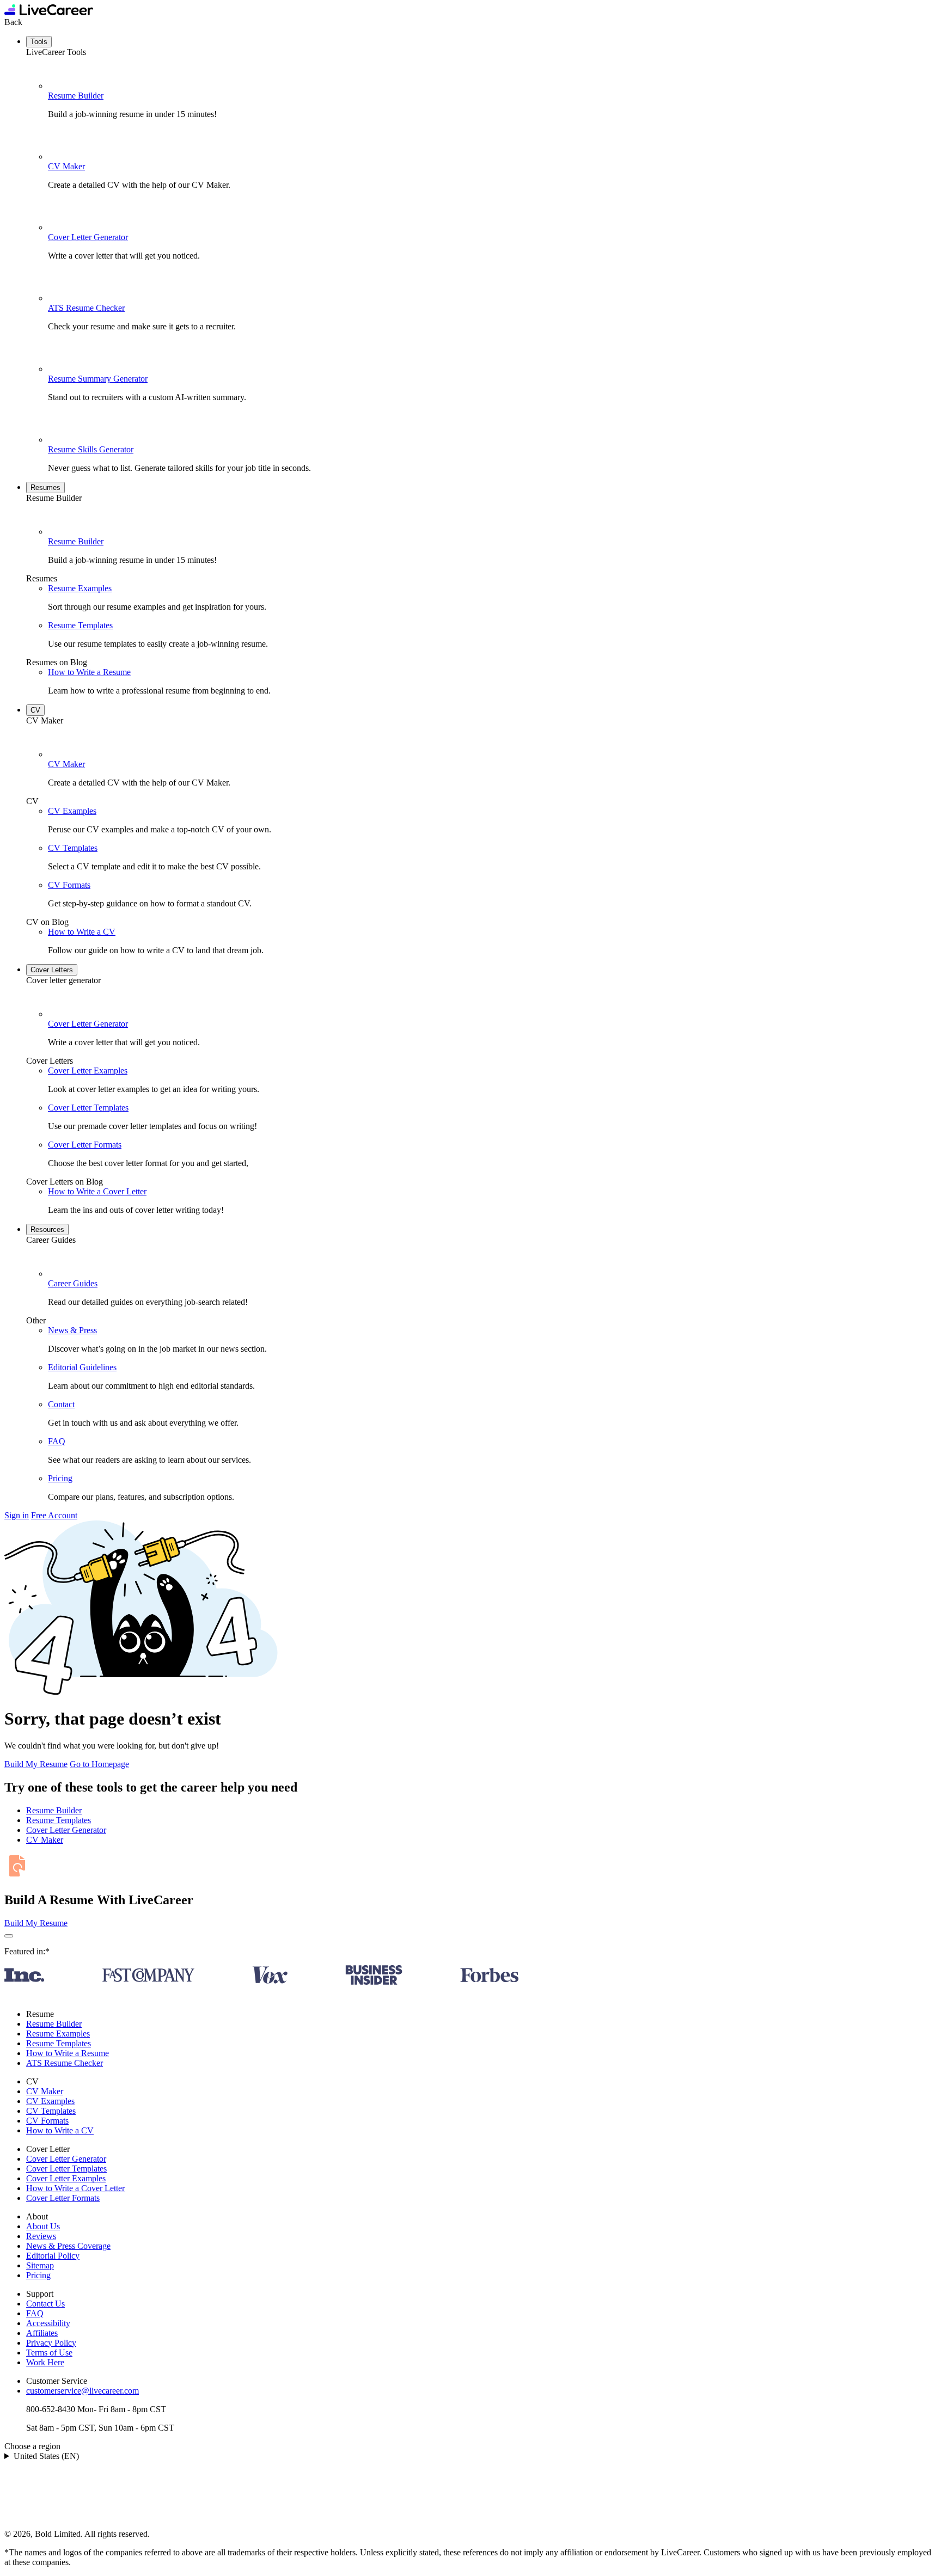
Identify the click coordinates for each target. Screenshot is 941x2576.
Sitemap (40, 2265)
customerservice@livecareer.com (83, 2391)
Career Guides (73, 1283)
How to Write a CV (82, 932)
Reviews (41, 2236)
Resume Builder (76, 96)
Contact (61, 1404)
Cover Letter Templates (88, 1108)
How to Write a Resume (89, 672)
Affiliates (42, 2333)
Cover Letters (52, 970)
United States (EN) (46, 2456)
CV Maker (66, 166)
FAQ (57, 1441)
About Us (43, 2226)
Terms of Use (49, 2353)
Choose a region (32, 2446)
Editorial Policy (53, 2256)
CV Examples (72, 811)
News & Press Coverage (68, 2246)
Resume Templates (80, 625)
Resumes (45, 487)
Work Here (45, 2362)
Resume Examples (80, 588)
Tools (39, 42)
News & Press (72, 1330)
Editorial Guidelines (82, 1367)
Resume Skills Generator (91, 449)
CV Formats (69, 885)
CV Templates (73, 848)
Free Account (54, 1515)
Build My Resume (36, 1764)
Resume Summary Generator (98, 379)
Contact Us (45, 2304)
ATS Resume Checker (86, 308)
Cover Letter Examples (88, 1071)
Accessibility (48, 2323)
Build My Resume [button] (36, 1923)
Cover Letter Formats (85, 1145)
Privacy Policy (51, 2343)
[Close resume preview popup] (9, 1936)
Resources (47, 1229)
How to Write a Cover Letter (97, 1191)
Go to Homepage (99, 1764)
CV (35, 710)
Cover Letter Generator (88, 237)
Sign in (17, 1515)
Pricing (60, 1478)
